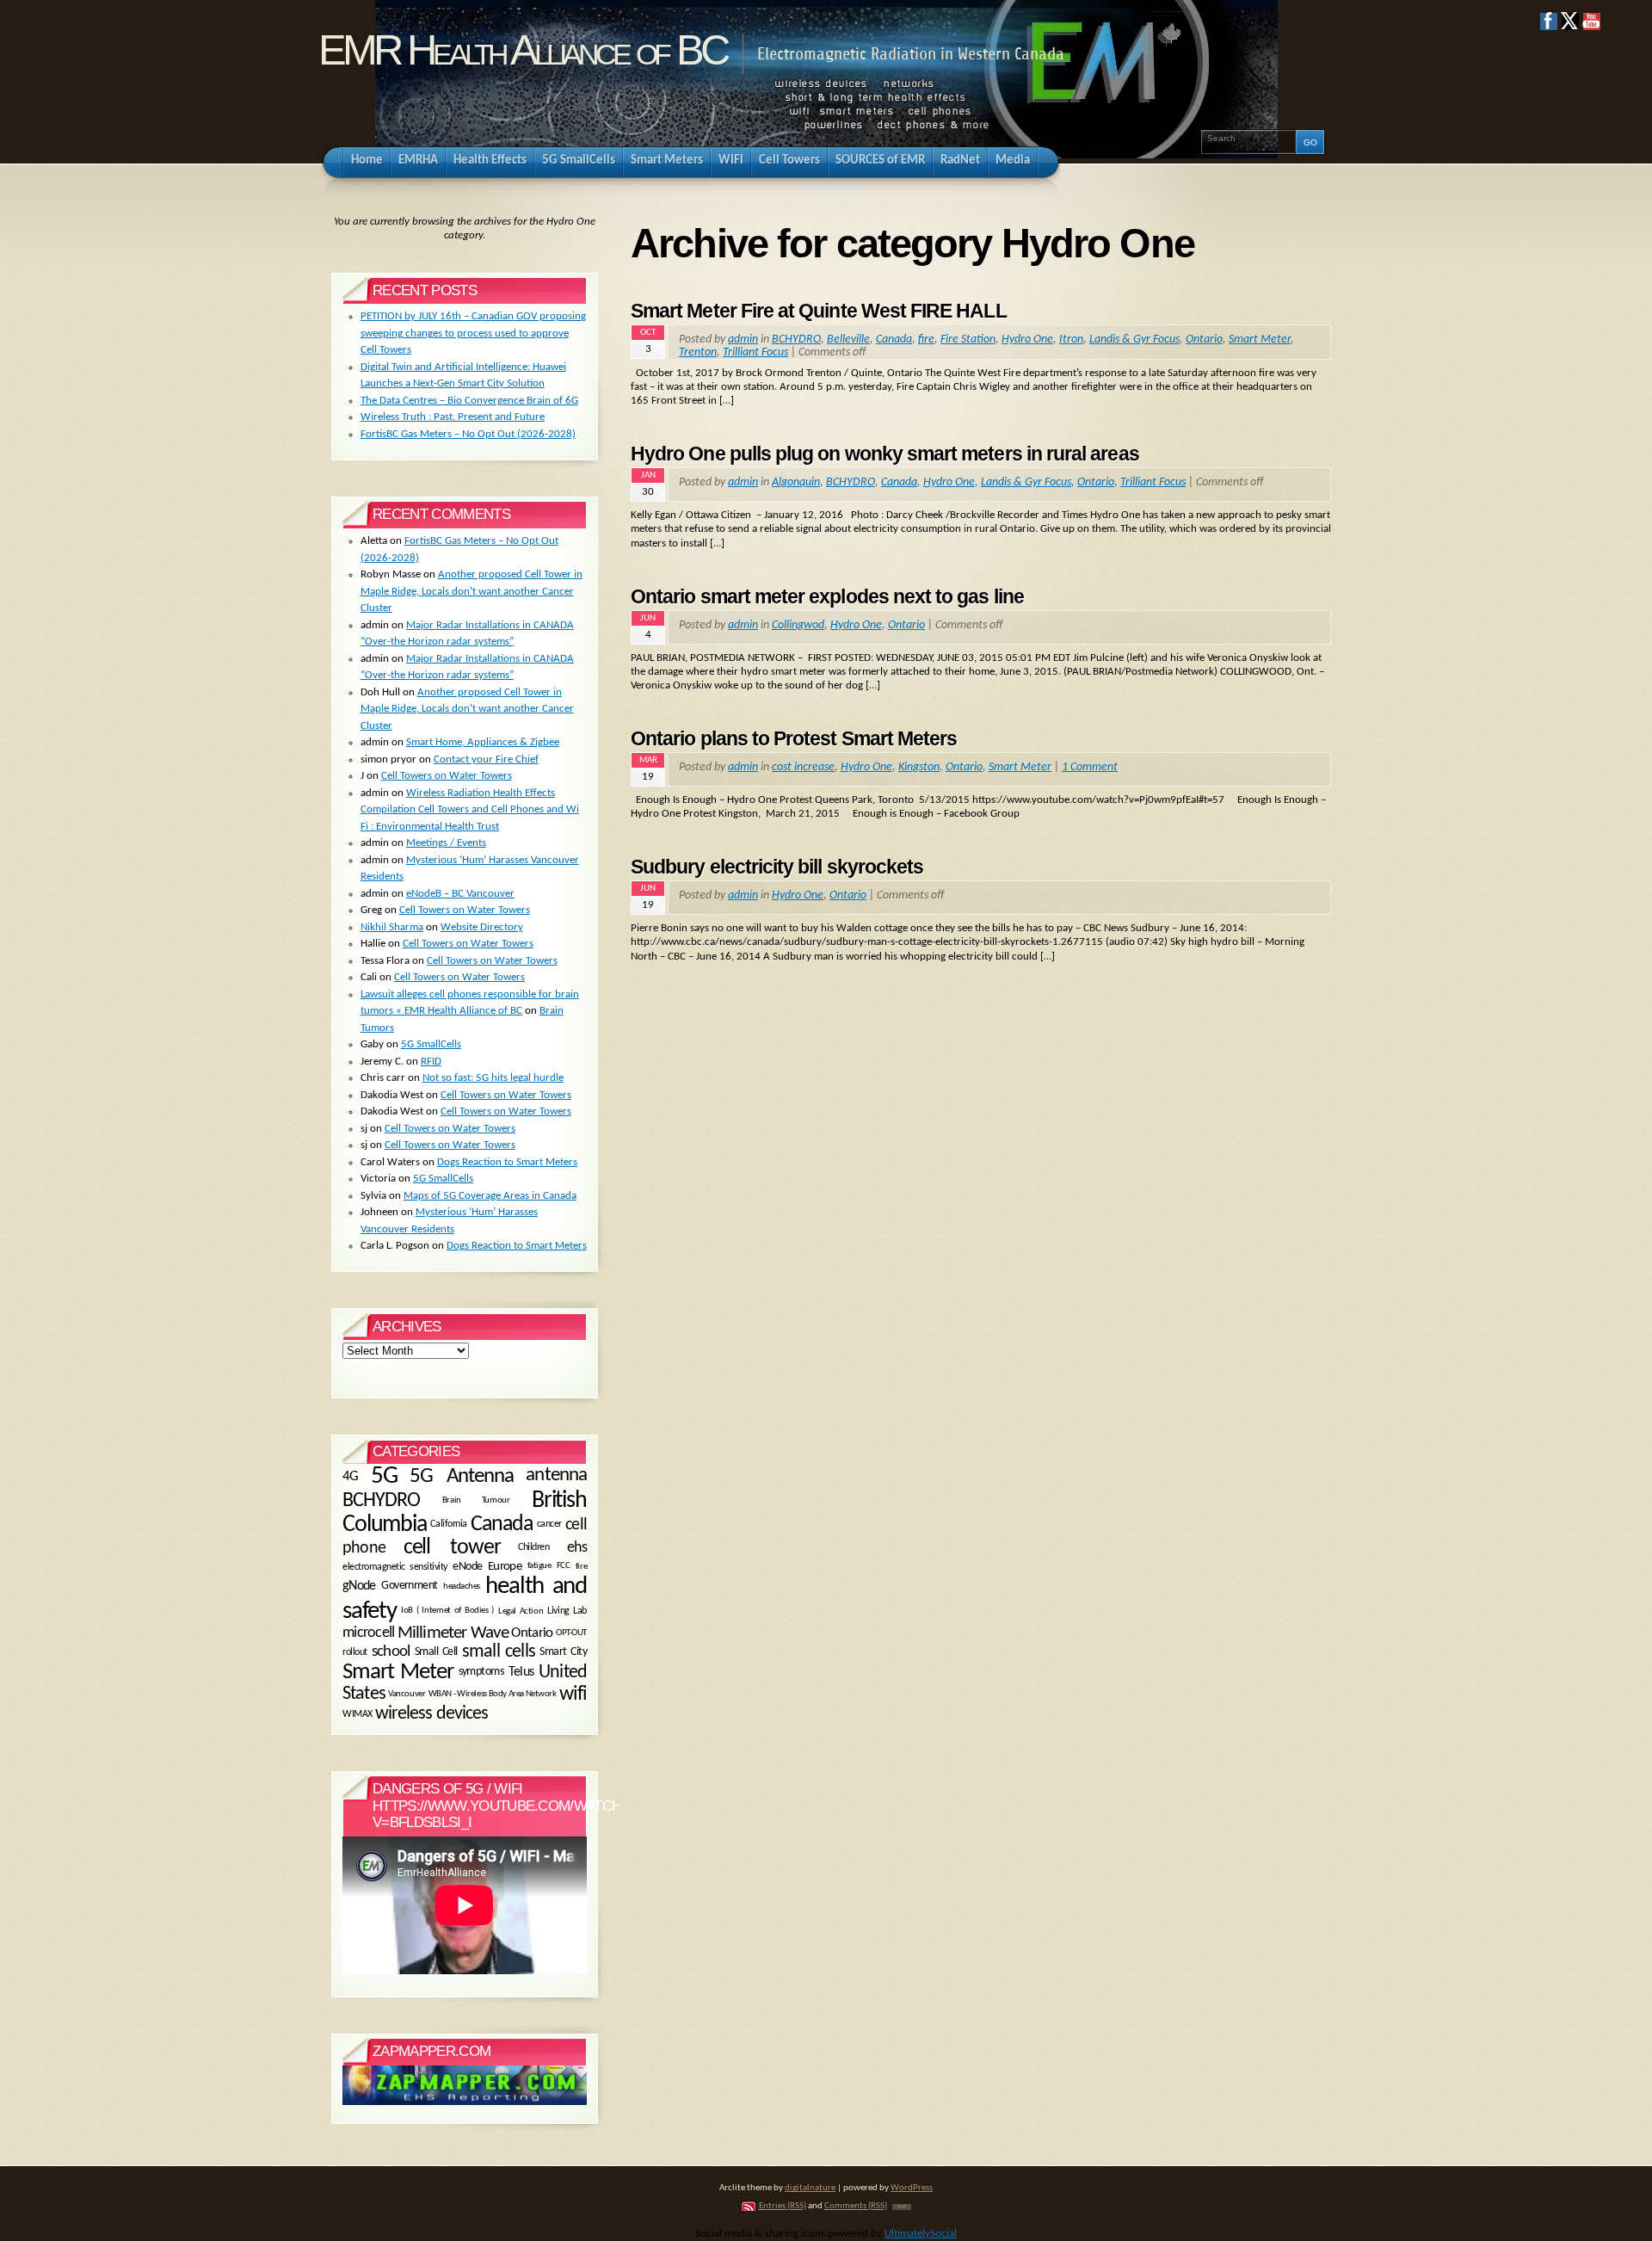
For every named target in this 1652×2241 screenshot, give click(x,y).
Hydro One (1027, 340)
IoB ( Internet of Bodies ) (447, 1611)
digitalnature (810, 2188)
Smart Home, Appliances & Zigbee (483, 742)
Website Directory (482, 927)
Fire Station (968, 340)
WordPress (912, 2188)
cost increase (803, 767)
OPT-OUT (571, 1633)
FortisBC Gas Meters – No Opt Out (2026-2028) (468, 434)
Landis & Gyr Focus (1134, 340)
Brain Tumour (476, 1501)
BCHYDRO (796, 340)
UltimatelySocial (921, 2234)
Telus (521, 1673)
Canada (894, 340)
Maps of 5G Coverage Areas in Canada (490, 1196)
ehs (577, 1549)
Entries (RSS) (783, 2206)
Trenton (698, 352)
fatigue (539, 1566)
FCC (564, 1566)
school (391, 1652)
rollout (355, 1651)
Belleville (848, 340)
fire (926, 340)
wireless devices (432, 1714)
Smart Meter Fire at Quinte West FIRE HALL (819, 311)
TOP (902, 2207)
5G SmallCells (431, 1044)
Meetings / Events (446, 843)
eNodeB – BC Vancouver (460, 894)
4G (351, 1476)
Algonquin (796, 482)
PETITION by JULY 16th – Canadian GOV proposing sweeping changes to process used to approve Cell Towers (473, 333)
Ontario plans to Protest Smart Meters (794, 738)
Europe (505, 1566)
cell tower (452, 1548)
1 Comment (1090, 767)
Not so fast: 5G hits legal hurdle (493, 1078)
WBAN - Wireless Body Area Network (493, 1695)
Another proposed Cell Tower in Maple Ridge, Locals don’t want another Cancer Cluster (472, 591)
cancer (549, 1524)
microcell (368, 1633)
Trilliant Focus (755, 352)
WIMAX (358, 1714)
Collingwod (798, 625)
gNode (359, 1586)
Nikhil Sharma (392, 927)
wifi (573, 1695)
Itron (1071, 340)
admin (743, 340)
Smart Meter (1260, 340)
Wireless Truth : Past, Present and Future (453, 417)
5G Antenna (462, 1476)
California (448, 1525)
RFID (431, 1062)
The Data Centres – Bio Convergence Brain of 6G (469, 401)
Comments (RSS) (856, 2206)
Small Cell (436, 1651)
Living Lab (567, 1611)
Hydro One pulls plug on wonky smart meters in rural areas (885, 454)
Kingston (919, 767)
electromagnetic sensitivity (395, 1567)
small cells (499, 1652)
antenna (556, 1475)
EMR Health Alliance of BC (522, 50)
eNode (467, 1567)
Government (409, 1587)
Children (533, 1548)
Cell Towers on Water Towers (447, 776)
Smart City (563, 1651)
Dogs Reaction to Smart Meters (507, 1162)
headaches (462, 1586)
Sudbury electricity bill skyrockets (777, 867)
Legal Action (521, 1611)
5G (384, 1476)
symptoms (481, 1673)
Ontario (1204, 340)
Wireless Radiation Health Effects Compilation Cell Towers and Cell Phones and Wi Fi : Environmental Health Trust (470, 810)
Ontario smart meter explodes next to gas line (827, 596)
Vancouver (407, 1694)
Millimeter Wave (453, 1633)
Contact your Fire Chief (486, 759)
